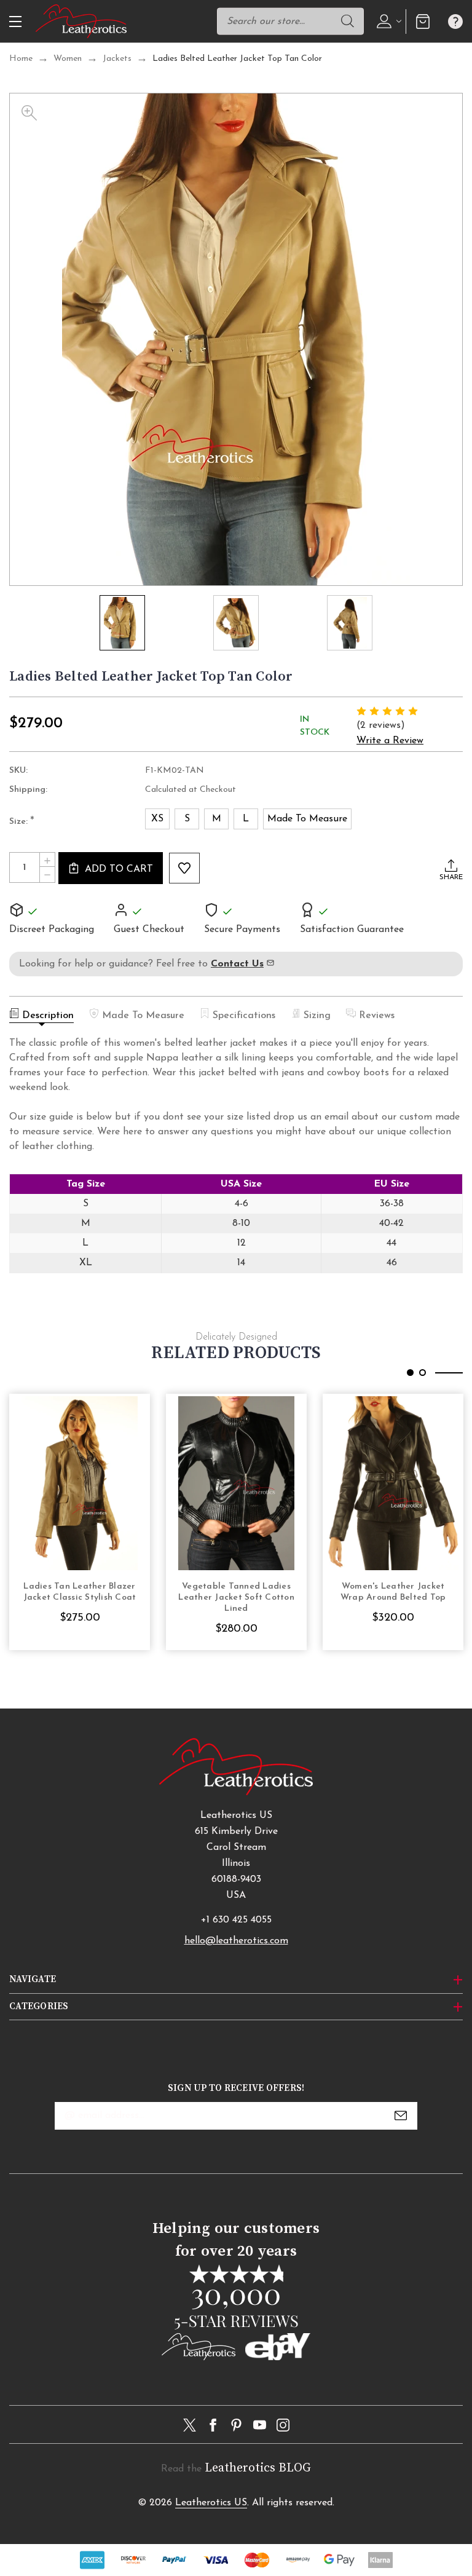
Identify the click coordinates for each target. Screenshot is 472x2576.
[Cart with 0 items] (423, 21)
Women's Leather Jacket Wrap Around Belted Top (393, 1592)
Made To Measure (143, 1016)
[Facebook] (213, 2425)
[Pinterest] (236, 2425)
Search (348, 21)
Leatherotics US (211, 2503)
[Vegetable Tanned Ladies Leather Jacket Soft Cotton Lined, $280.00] (236, 1483)
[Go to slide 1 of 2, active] (410, 1373)
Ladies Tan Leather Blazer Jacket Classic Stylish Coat (80, 1592)
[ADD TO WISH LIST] (184, 868)
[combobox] (290, 21)
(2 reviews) (381, 725)
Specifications (244, 1016)
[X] (190, 2425)
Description (48, 1016)
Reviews (377, 1016)
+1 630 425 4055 (236, 1920)
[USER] (387, 21)
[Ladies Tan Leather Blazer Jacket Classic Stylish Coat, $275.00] (80, 1483)
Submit (401, 2116)
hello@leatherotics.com (236, 1941)
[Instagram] (283, 2425)
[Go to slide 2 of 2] (423, 1373)
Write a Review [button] (390, 741)
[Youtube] (260, 2425)
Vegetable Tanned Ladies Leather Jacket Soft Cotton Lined (236, 1598)
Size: (22, 822)
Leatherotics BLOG (258, 2468)
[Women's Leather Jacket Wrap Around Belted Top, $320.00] (393, 1483)
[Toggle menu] (14, 21)
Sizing (317, 1016)
